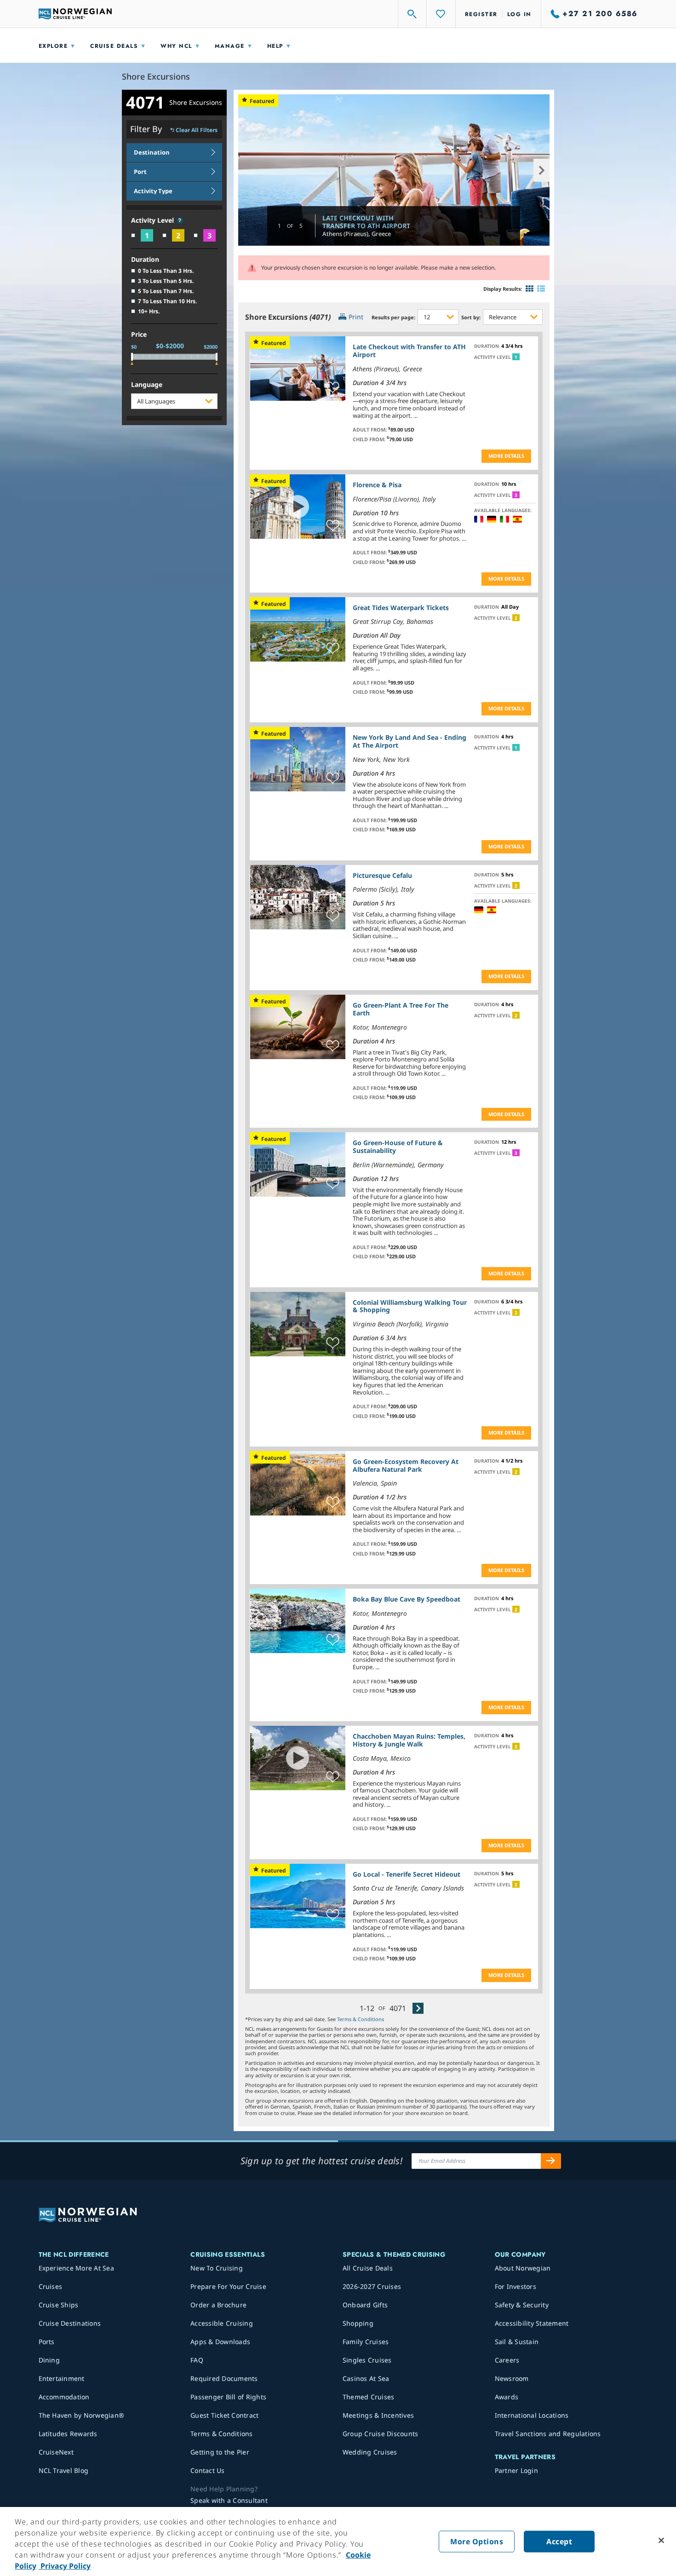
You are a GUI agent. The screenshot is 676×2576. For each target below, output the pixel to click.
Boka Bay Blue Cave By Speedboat (407, 1599)
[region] (338, 2541)
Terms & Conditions (361, 2019)
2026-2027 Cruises (372, 2286)
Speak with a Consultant (229, 2500)
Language (147, 385)
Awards (507, 2397)
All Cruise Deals (368, 2268)
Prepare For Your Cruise (228, 2286)
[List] (541, 289)
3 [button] (516, 495)
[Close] (661, 2541)
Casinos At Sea (366, 2378)
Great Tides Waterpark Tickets (401, 608)
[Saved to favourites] (333, 388)
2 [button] (516, 618)
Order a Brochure (218, 2305)
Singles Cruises (367, 2360)
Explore (53, 46)
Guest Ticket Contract (224, 2415)
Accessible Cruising (222, 2323)
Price (139, 335)
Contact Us (208, 2470)
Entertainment (62, 2378)
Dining (49, 2360)
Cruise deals (114, 46)
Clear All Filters (197, 130)
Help (275, 46)
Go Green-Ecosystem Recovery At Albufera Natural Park (406, 1465)
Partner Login (516, 2470)
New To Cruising (217, 2268)
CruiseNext (56, 2452)
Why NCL (176, 46)
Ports (47, 2342)
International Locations (532, 2415)
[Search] (412, 14)
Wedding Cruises (370, 2452)
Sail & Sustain (517, 2342)
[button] (180, 220)
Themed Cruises (369, 2397)
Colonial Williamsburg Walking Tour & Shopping (410, 1306)
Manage (230, 46)
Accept (559, 2541)
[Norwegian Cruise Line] (75, 14)
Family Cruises (366, 2342)
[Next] (418, 2008)
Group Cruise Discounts (381, 2434)
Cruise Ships (59, 2305)
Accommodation (64, 2397)
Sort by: (471, 317)
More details (506, 456)
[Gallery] (530, 289)
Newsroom (512, 2378)
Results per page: (393, 317)
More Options (477, 2541)
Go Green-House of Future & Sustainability (398, 1147)
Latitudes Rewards (68, 2434)
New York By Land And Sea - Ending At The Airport (410, 741)
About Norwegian (523, 2268)
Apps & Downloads (220, 2342)
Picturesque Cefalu (382, 875)
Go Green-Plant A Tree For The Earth (401, 1009)
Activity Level (153, 221)
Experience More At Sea (77, 2268)
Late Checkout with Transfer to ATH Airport (366, 222)
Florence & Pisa (377, 485)
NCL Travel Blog (64, 2470)
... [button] (415, 415)
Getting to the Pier (220, 2452)
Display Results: (503, 289)
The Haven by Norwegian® (82, 2415)
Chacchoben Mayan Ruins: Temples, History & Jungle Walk (409, 1740)
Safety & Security (522, 2305)
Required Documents (224, 2378)
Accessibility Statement (532, 2323)
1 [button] (516, 357)
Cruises (51, 2286)
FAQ (197, 2360)
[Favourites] (441, 14)
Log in (519, 14)
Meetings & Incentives (378, 2415)
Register (481, 14)
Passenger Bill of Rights (228, 2397)
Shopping (358, 2323)
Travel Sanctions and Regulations (548, 2434)
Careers (507, 2360)
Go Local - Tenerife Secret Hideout (407, 1874)
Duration (145, 260)
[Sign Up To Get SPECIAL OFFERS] (551, 2161)
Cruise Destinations (70, 2323)
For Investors (516, 2286)
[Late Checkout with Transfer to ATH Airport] (394, 170)
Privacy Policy (65, 2566)
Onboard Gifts (365, 2305)
